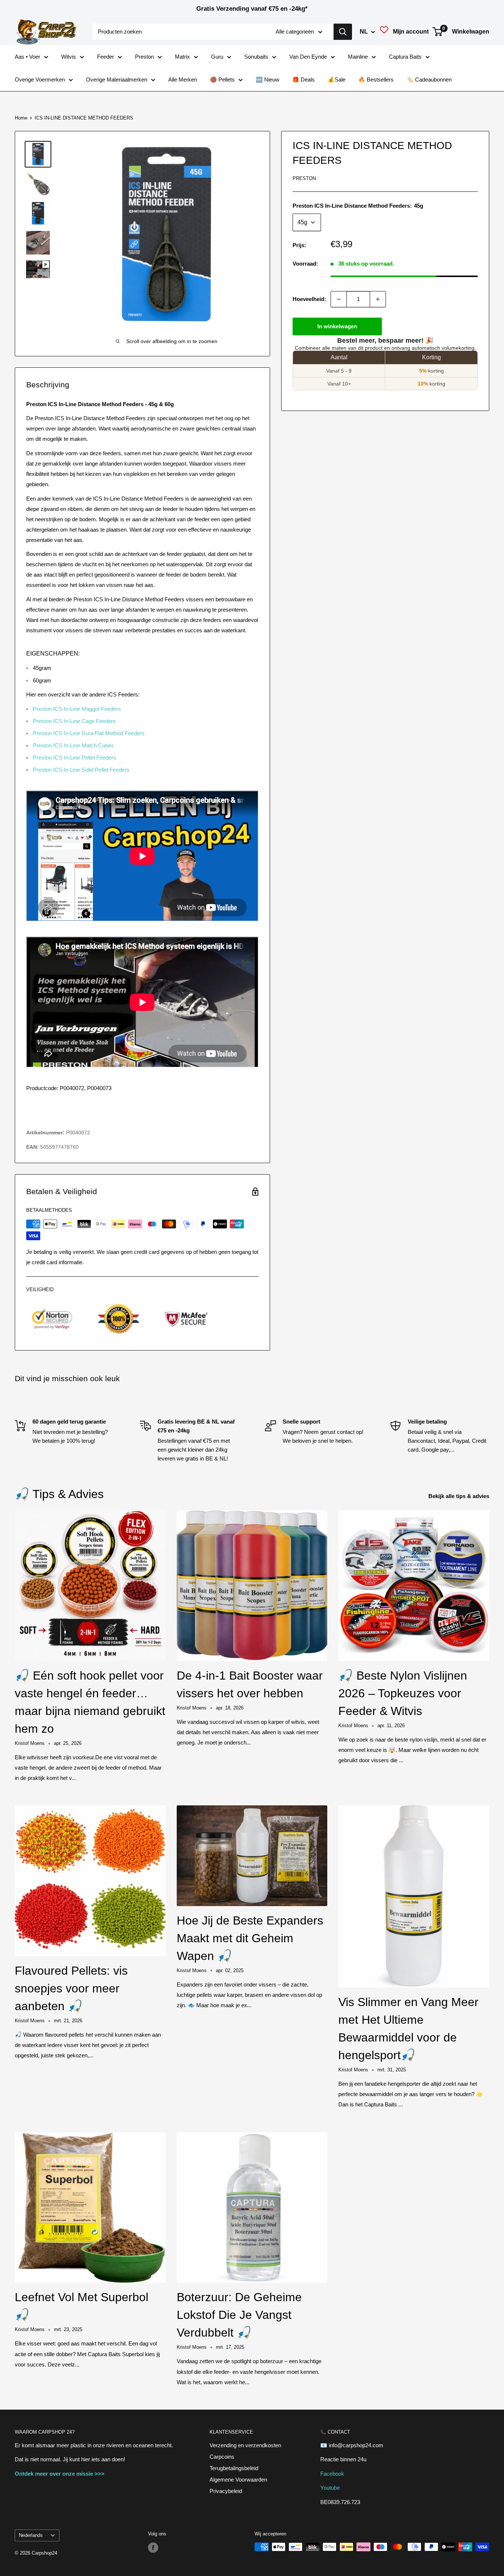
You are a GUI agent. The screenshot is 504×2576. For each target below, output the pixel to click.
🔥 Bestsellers (376, 79)
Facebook (332, 2474)
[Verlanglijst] (384, 32)
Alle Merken (183, 79)
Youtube (330, 2488)
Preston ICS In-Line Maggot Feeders (77, 709)
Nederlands (31, 2535)
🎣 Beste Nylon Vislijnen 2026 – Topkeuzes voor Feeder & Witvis (403, 1693)
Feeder (106, 57)
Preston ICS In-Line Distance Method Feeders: (358, 206)
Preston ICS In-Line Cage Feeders (74, 721)
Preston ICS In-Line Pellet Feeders (75, 758)
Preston (144, 57)
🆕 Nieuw (267, 79)
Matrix (182, 57)
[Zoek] (343, 32)
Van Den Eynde (308, 57)
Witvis (69, 57)
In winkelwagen (337, 326)
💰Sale (336, 79)
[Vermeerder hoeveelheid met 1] (378, 299)
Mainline (358, 57)
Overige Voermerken (40, 79)
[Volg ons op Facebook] (153, 2548)
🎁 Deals (303, 79)
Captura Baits (405, 57)
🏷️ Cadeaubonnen (429, 79)
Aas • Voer (27, 57)
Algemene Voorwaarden (238, 2480)
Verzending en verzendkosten (245, 2445)
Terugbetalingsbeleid (234, 2468)
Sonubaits (256, 57)
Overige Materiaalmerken (117, 79)
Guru (217, 57)
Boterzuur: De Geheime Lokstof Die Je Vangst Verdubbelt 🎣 (239, 2315)
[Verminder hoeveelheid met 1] (339, 299)
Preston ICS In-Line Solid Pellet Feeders (81, 770)
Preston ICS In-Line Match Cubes (73, 745)
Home (21, 118)
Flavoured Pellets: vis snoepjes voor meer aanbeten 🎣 (71, 1988)
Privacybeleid (226, 2491)
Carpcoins (222, 2457)
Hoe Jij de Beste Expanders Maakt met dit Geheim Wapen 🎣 (250, 1938)
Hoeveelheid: (309, 299)
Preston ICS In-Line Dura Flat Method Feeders (89, 733)
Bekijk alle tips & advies (460, 1496)
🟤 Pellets (222, 79)
